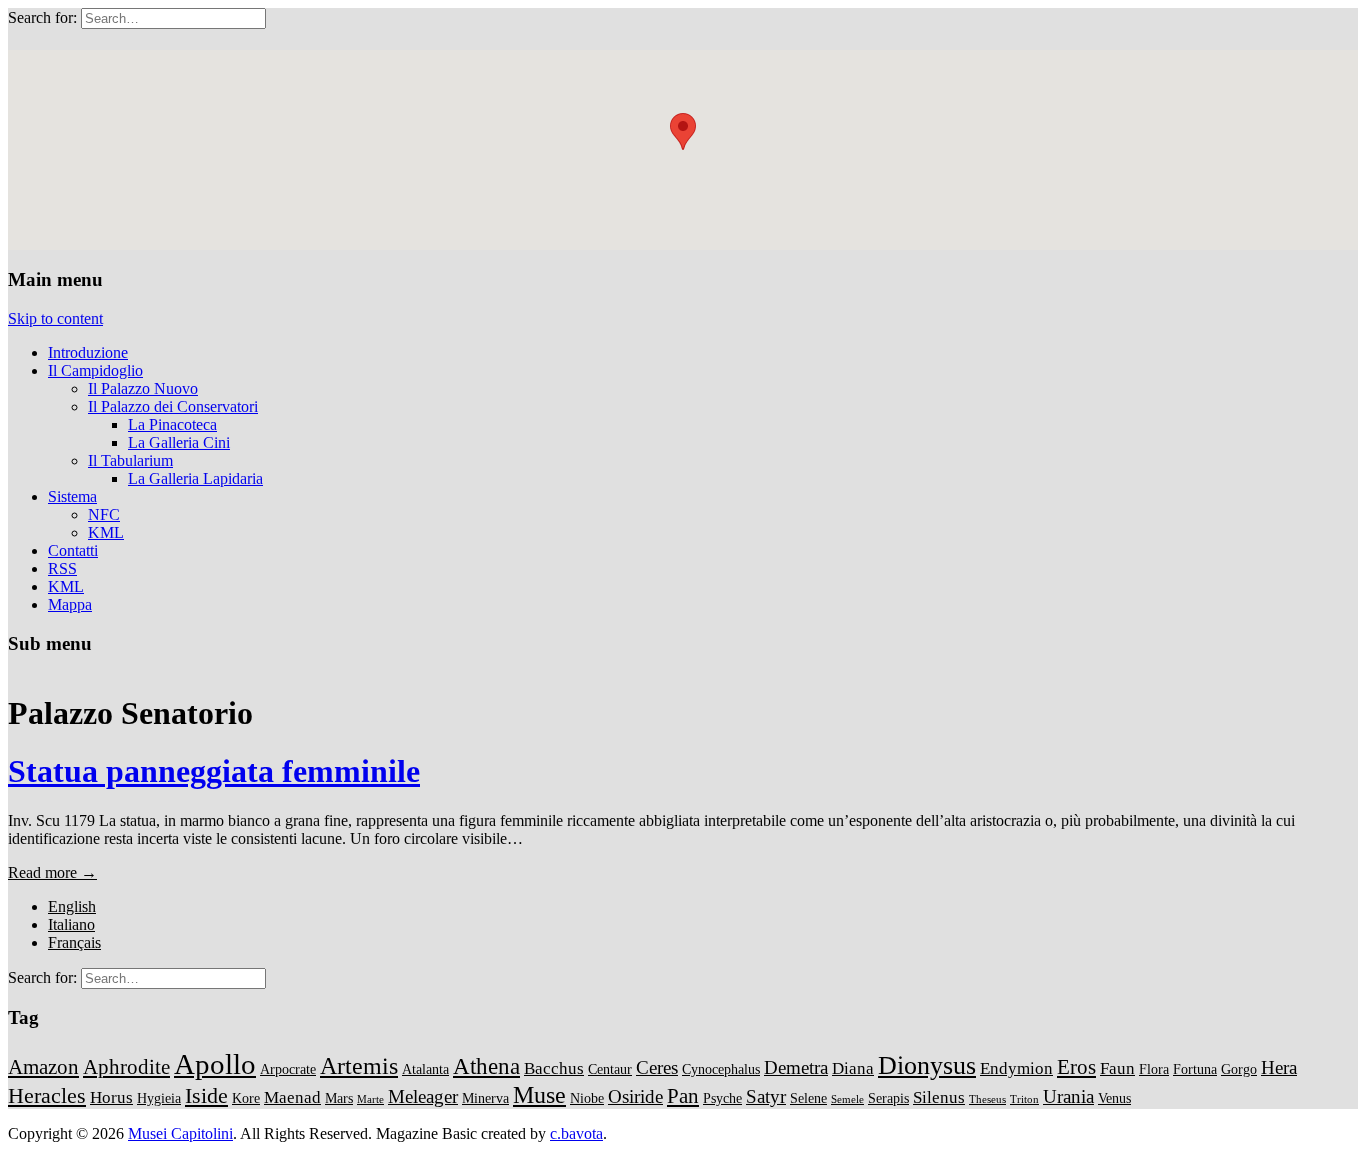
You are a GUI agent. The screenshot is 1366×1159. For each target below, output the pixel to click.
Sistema (72, 496)
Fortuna (1195, 1069)
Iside (206, 1095)
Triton (1024, 1099)
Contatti (73, 550)
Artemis (359, 1065)
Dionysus (927, 1065)
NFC (104, 514)
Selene (808, 1098)
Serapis (888, 1098)
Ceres (657, 1067)
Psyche (722, 1098)
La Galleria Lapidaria (195, 478)
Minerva (485, 1098)
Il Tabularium (130, 460)
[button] (683, 131)
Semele (847, 1099)
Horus (111, 1097)
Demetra (796, 1067)
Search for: (42, 17)
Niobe (587, 1098)
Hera (1279, 1067)
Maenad (292, 1097)
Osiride (635, 1096)
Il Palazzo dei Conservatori (173, 406)
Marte (370, 1099)
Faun (1117, 1068)
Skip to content (55, 318)
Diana (853, 1068)
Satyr (766, 1096)
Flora (1154, 1069)
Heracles (47, 1095)
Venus (1114, 1098)
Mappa (70, 604)
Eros (1076, 1067)
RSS (62, 568)
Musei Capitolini (180, 1133)
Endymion (1016, 1068)
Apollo (215, 1064)
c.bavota (576, 1133)
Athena (486, 1066)
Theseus (987, 1099)
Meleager (423, 1096)
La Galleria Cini (179, 442)
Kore (246, 1098)
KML (106, 532)
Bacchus (554, 1068)
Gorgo (1239, 1069)
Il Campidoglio (95, 370)
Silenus (939, 1097)
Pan (683, 1096)
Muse (539, 1094)
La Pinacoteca (172, 424)
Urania (1068, 1096)
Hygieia (159, 1098)
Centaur (610, 1069)
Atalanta (425, 1069)
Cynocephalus (721, 1069)
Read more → (52, 872)
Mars (339, 1098)
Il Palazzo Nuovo (143, 388)
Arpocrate (288, 1069)
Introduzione (88, 352)
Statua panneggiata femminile (214, 771)
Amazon (43, 1067)
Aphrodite (126, 1067)
